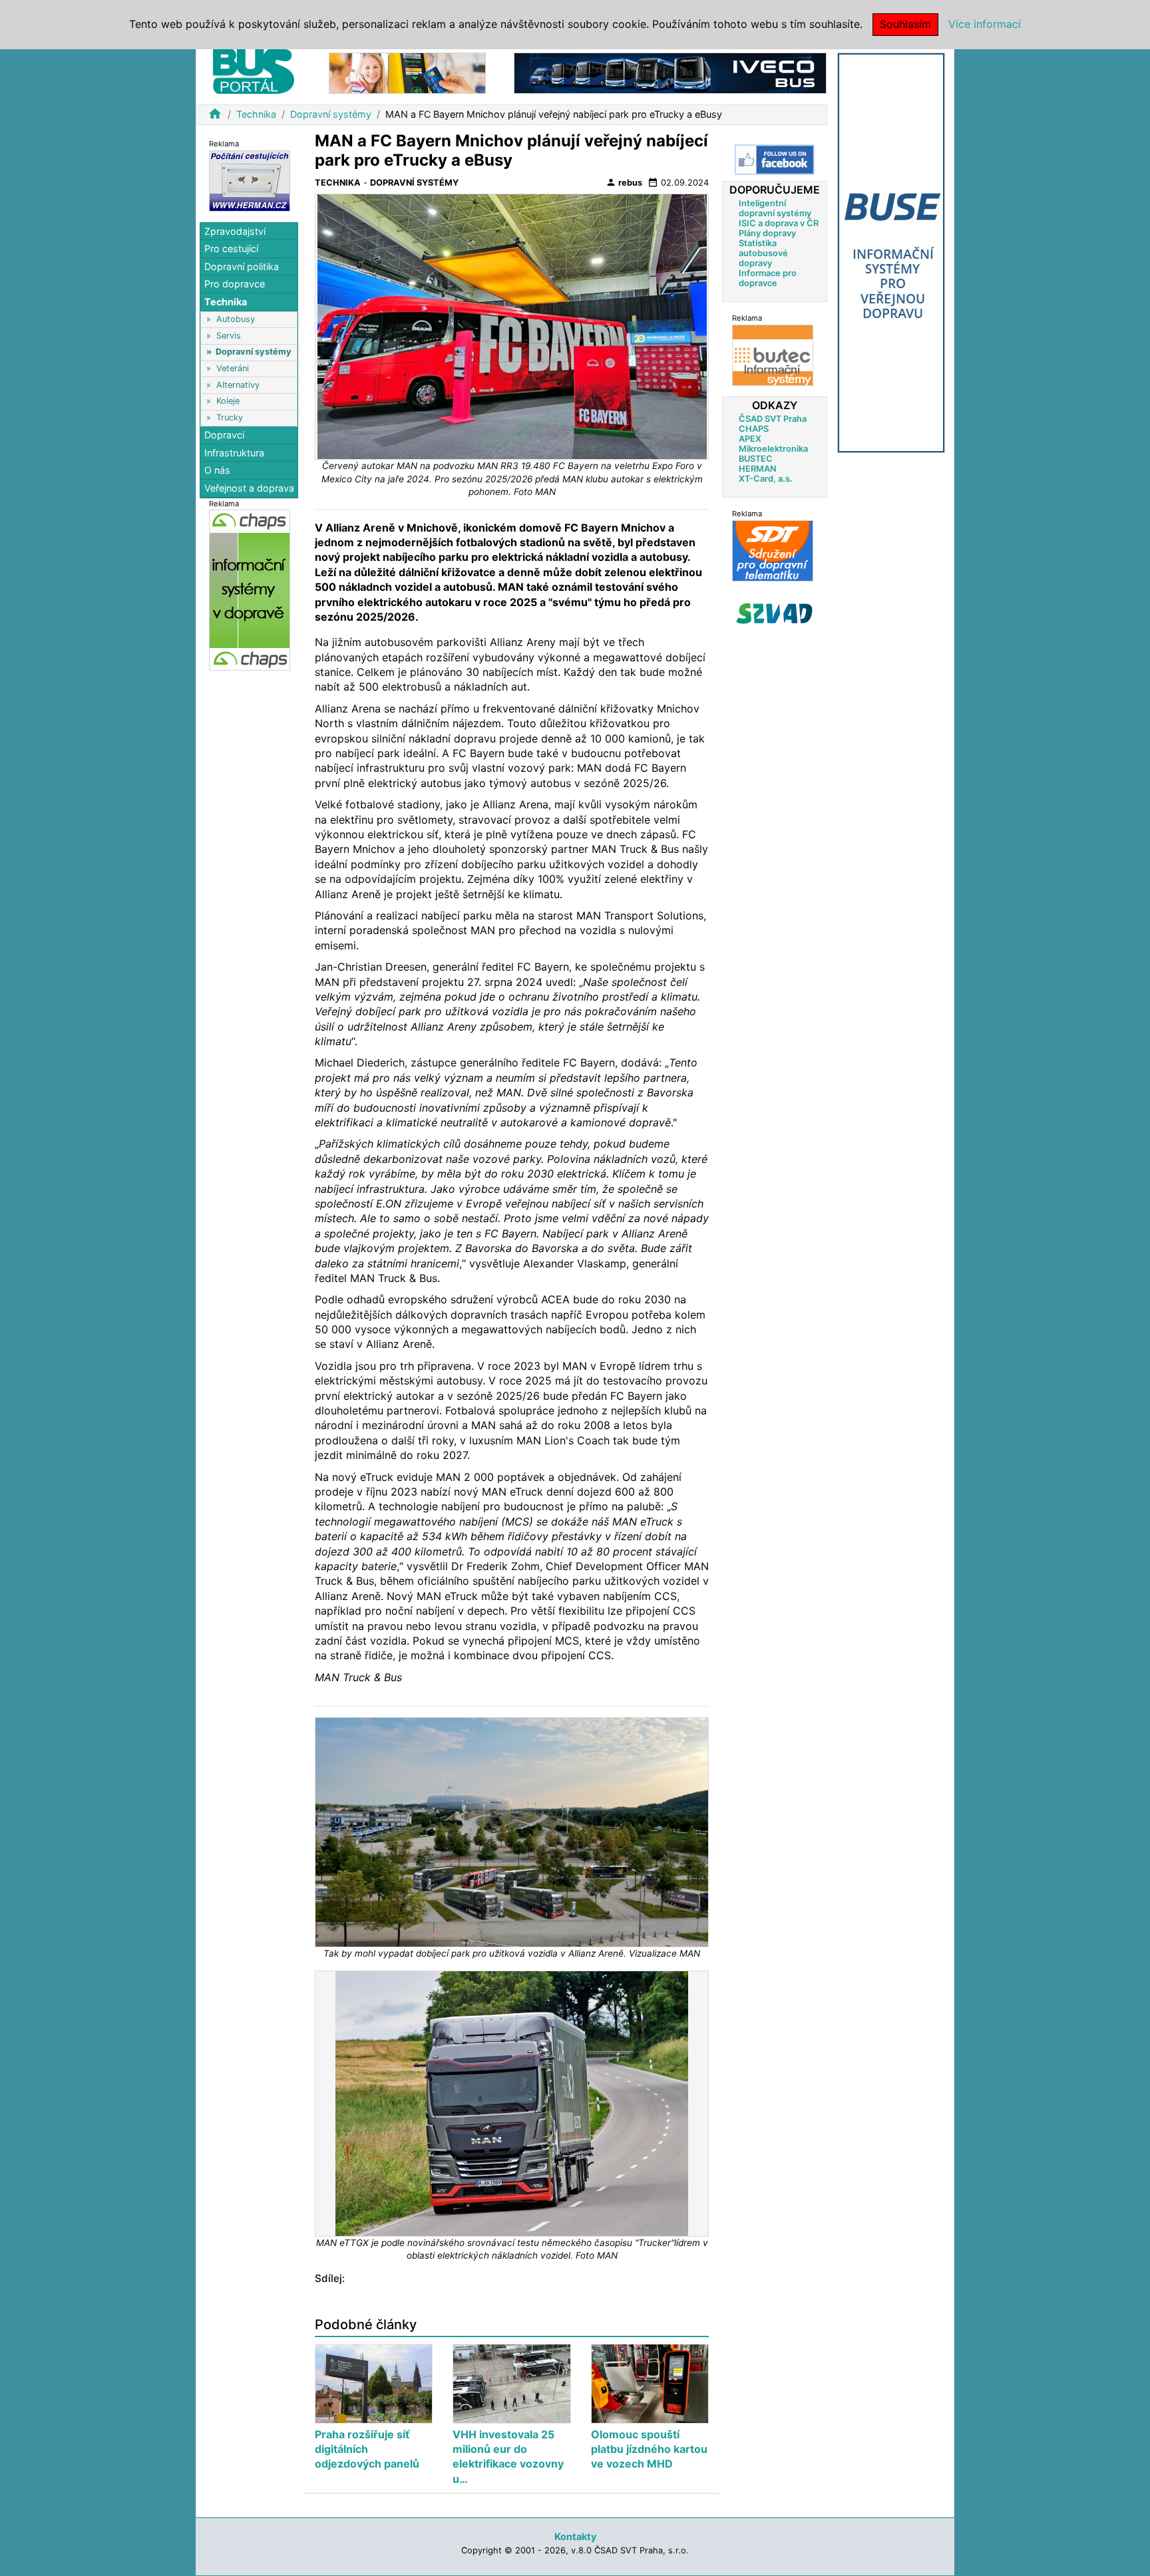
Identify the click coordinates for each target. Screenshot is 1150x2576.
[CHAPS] (250, 590)
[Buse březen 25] (891, 252)
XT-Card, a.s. (766, 479)
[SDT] (773, 551)
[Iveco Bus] (670, 72)
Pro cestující (231, 248)
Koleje (228, 402)
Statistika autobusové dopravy (763, 253)
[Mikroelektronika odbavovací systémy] (407, 72)
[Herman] (250, 180)
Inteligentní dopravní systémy (775, 208)
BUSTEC (756, 459)
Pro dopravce (235, 284)
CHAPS (754, 429)
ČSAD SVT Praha (773, 419)
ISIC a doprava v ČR (779, 223)
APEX (750, 439)
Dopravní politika (242, 266)
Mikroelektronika (773, 449)
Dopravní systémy (331, 114)
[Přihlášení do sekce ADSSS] (775, 613)
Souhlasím (905, 24)
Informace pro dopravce (768, 278)
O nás (217, 471)
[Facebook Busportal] (775, 160)
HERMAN (757, 469)
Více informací (985, 24)
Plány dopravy (767, 233)
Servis (229, 336)
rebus (624, 182)
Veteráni (233, 368)
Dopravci (224, 435)
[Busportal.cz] (254, 69)
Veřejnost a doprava (249, 488)
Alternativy (238, 385)
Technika (256, 114)
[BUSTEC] (773, 355)
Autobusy (236, 319)
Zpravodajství (235, 231)
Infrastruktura (234, 453)
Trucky (230, 417)
